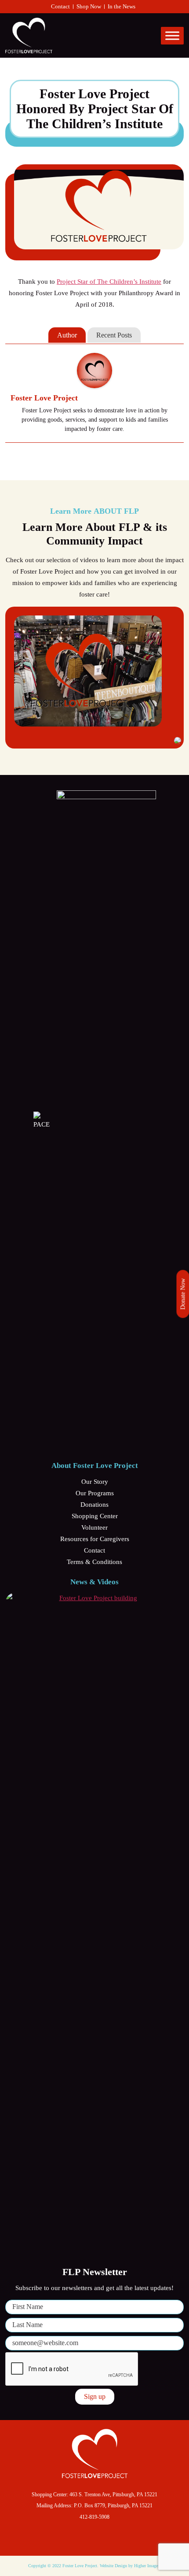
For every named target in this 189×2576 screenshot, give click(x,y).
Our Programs (95, 1493)
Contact (60, 6)
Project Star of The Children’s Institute (109, 282)
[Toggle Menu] (172, 35)
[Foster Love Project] (94, 370)
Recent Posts (114, 335)
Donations (94, 1505)
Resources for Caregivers (95, 1539)
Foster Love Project (44, 398)
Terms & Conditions (94, 1562)
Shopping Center (95, 1516)
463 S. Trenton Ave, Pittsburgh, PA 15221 (113, 2494)
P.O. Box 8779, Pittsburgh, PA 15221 (113, 2506)
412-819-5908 (94, 2517)
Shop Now (89, 6)
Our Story (95, 1482)
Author (67, 335)
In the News (122, 6)
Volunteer (94, 1527)
